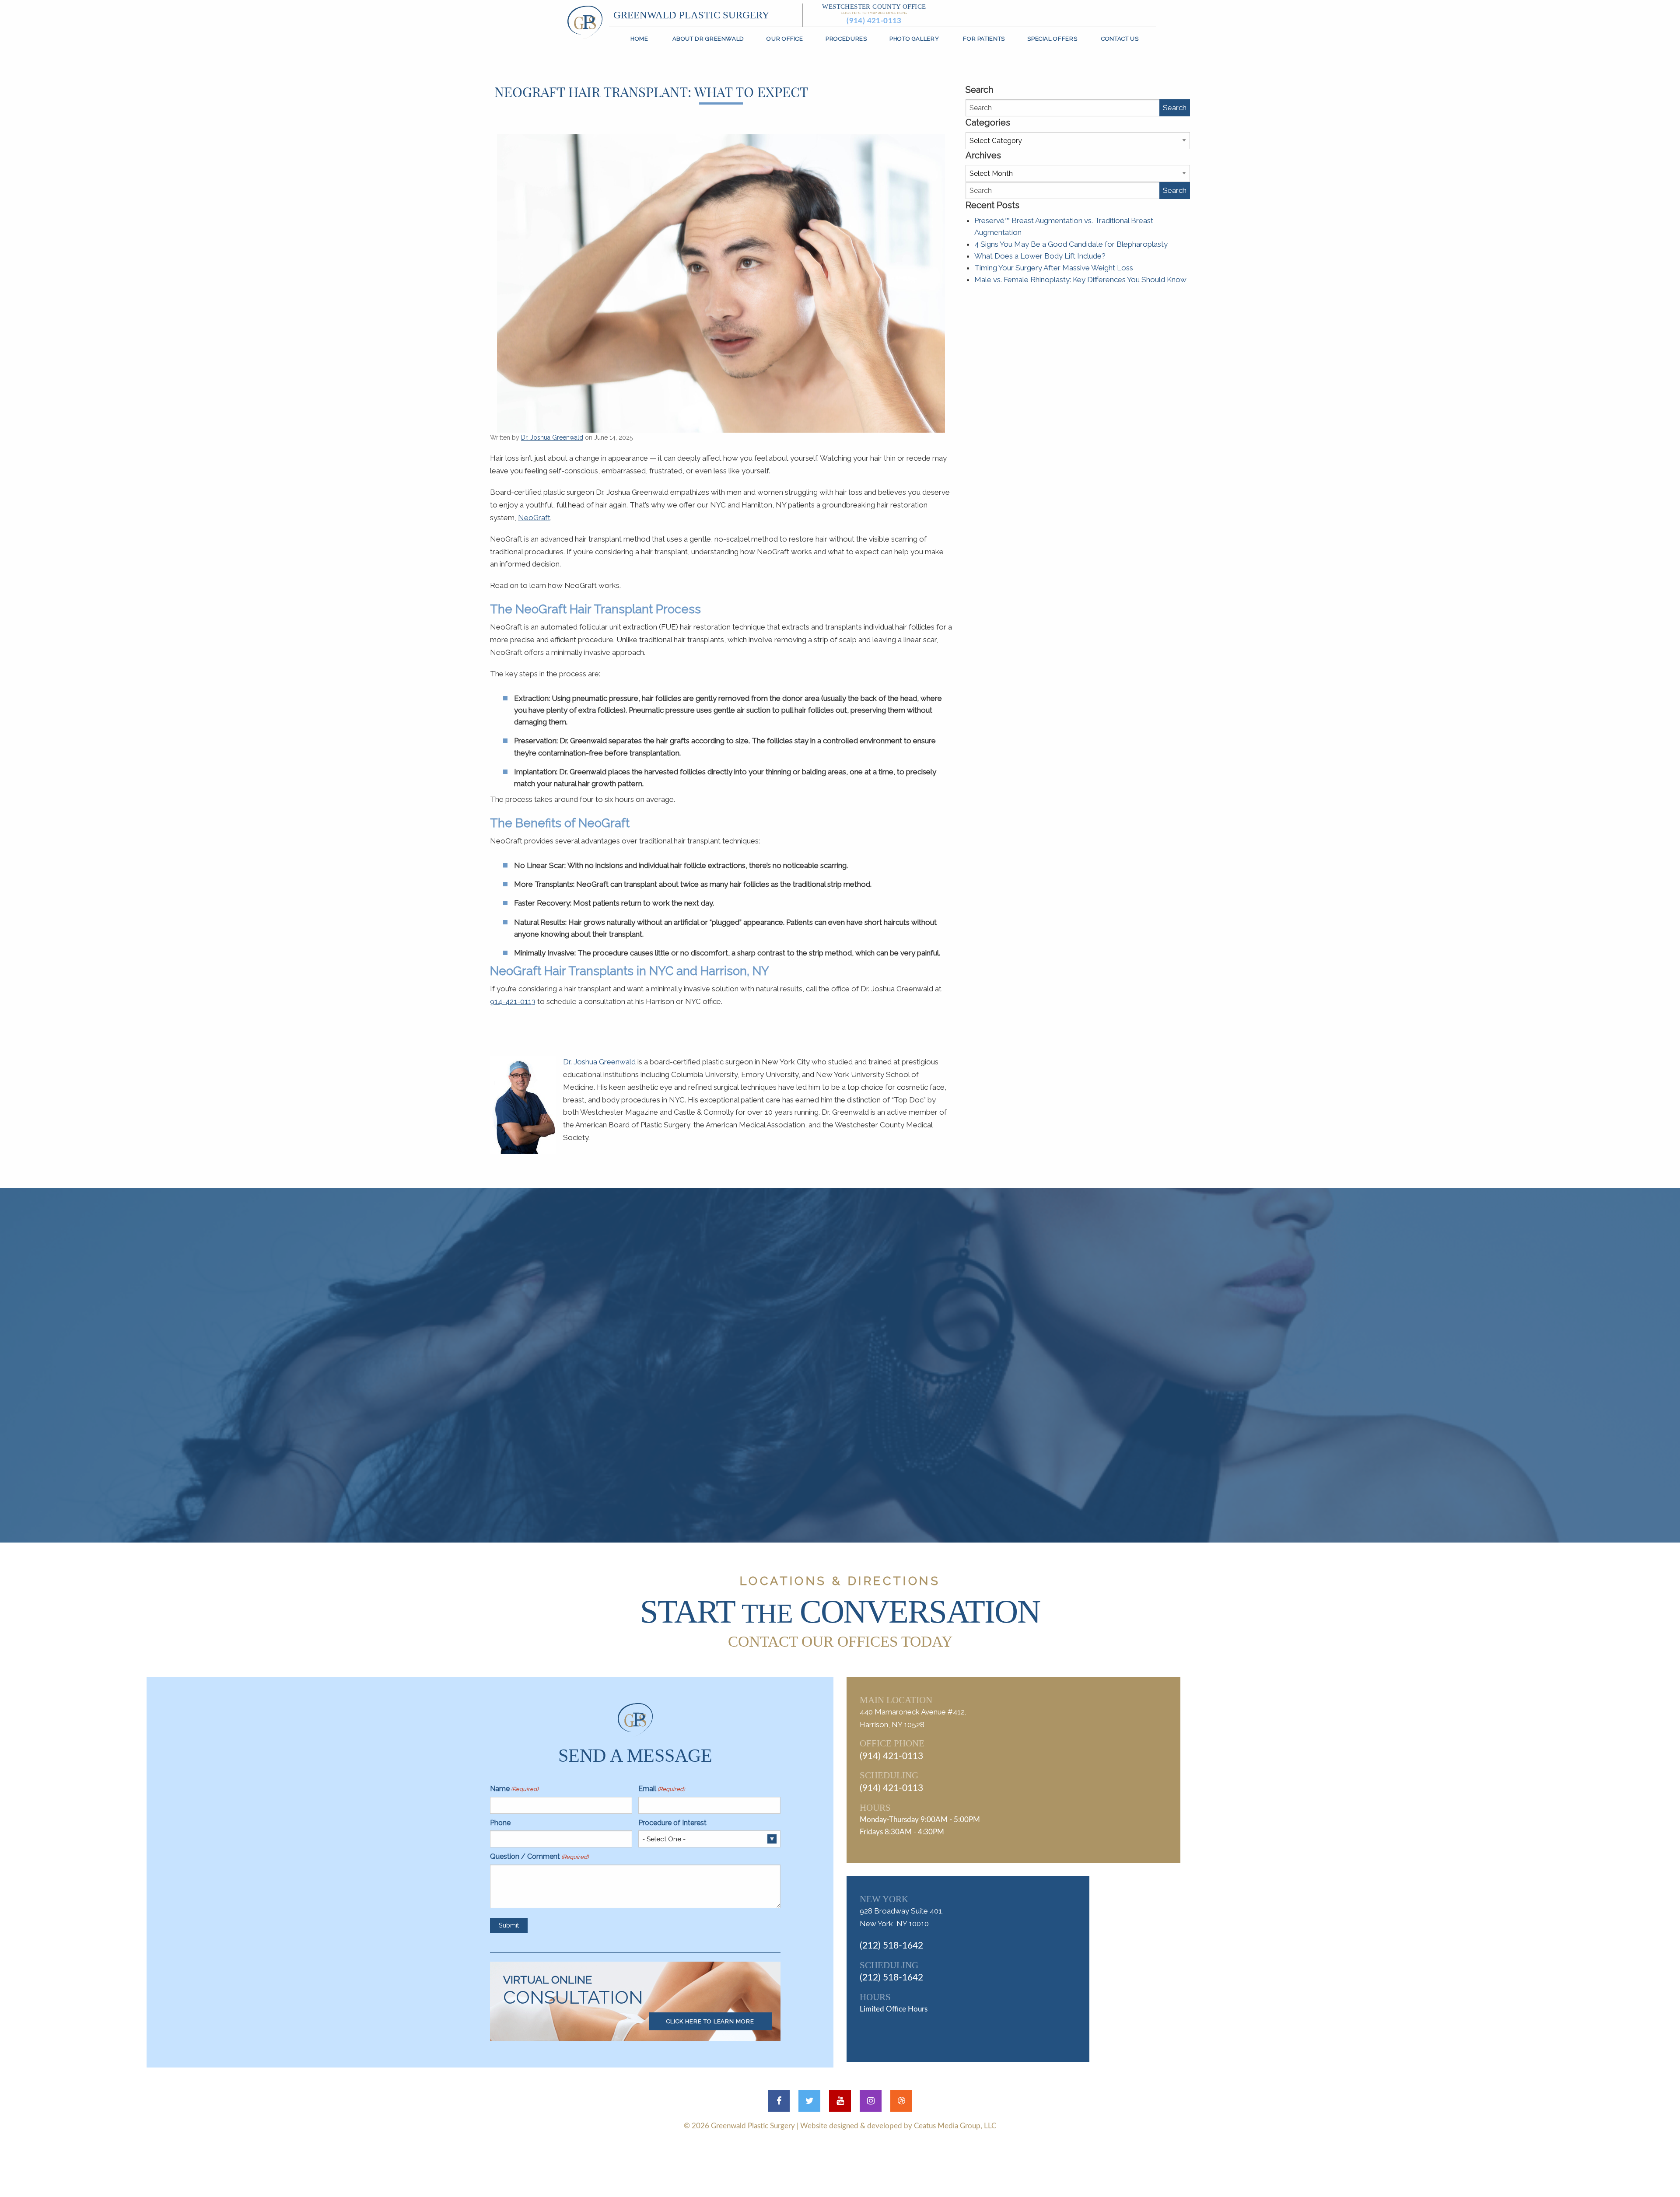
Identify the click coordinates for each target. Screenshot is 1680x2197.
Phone (500, 1823)
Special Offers (1052, 39)
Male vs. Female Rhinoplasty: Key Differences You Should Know (1080, 280)
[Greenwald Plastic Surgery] (585, 21)
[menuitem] (640, 39)
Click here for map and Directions (874, 13)
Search (1175, 108)
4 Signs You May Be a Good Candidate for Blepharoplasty (1071, 244)
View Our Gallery (851, 1452)
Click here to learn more (710, 2021)
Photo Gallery (914, 39)
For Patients (984, 39)
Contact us (1120, 39)
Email (661, 1789)
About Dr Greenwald (708, 39)
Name (514, 1789)
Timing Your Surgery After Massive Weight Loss (1054, 268)
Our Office (785, 39)
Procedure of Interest (672, 1823)
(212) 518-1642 (891, 1946)
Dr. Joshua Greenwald (552, 437)
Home (639, 39)
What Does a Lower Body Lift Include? (1040, 256)
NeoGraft (534, 518)
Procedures (846, 39)
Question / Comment (539, 1856)
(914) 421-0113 (874, 21)
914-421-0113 (513, 1001)
